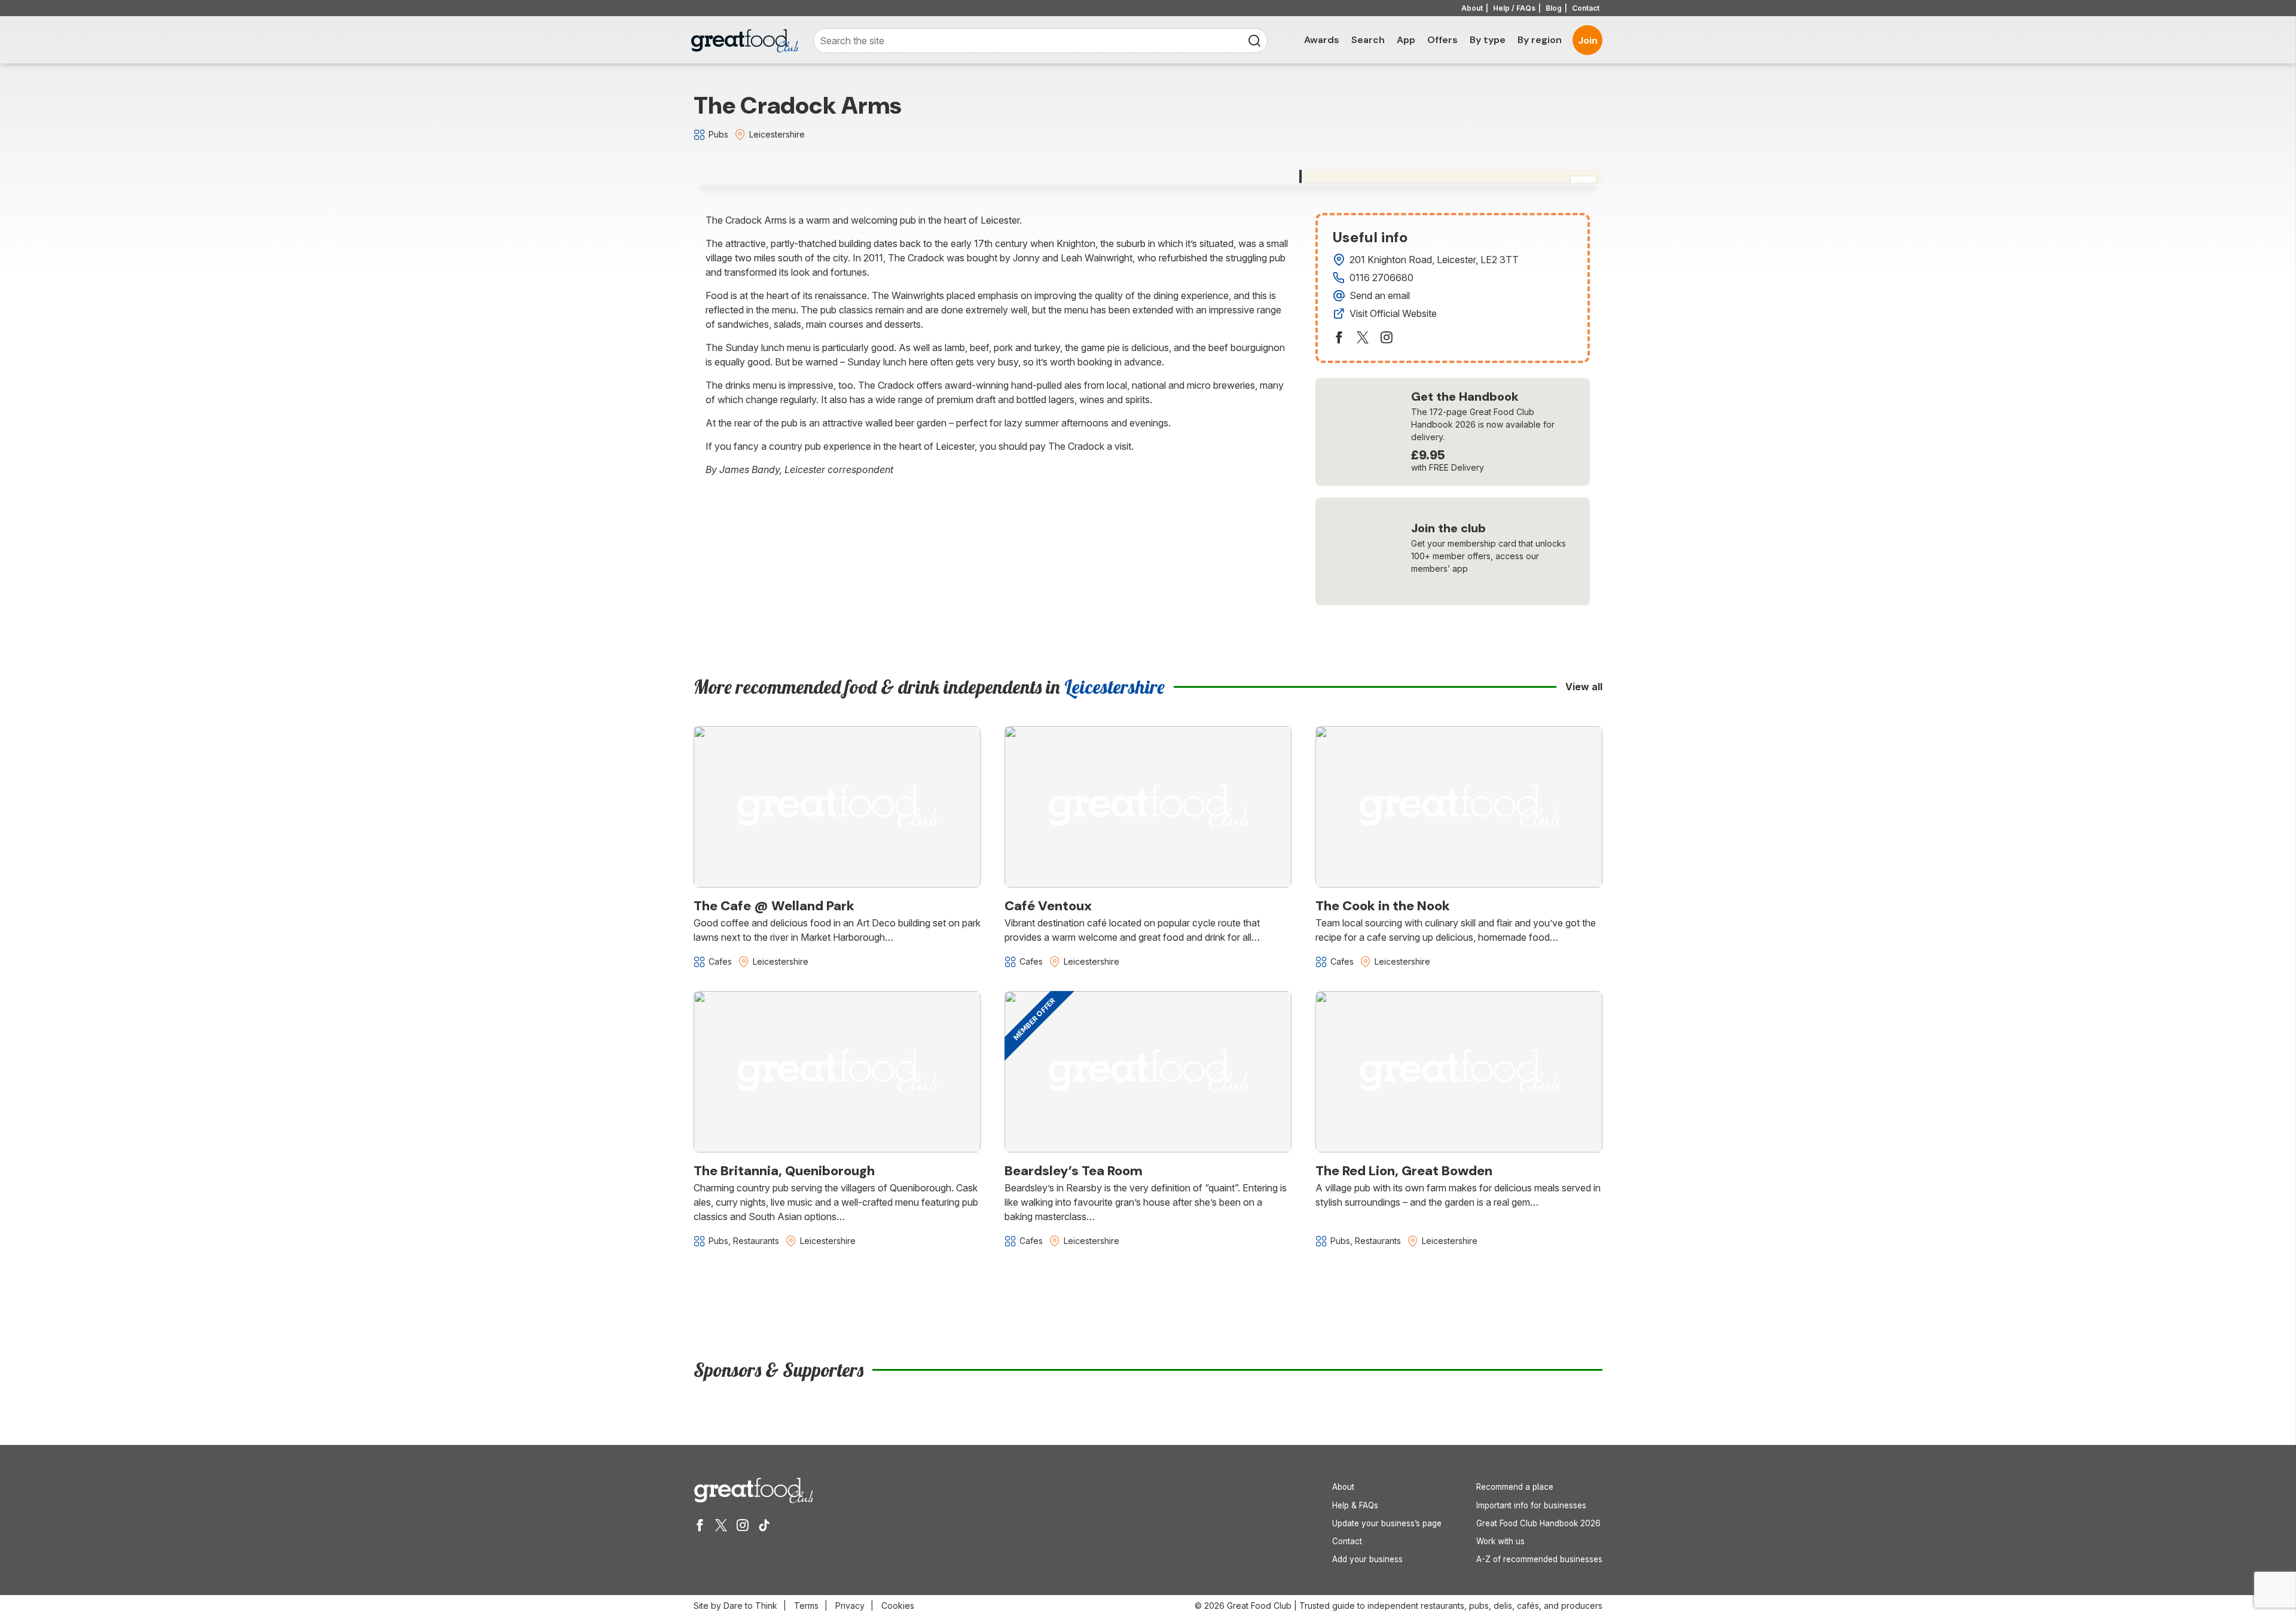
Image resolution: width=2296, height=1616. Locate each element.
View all (1584, 687)
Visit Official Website (1393, 313)
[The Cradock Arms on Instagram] (1387, 337)
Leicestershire (777, 134)
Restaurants (756, 1241)
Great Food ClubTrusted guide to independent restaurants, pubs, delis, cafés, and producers (1415, 1606)
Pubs (718, 134)
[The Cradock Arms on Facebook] (1339, 337)
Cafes (720, 961)
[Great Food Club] (744, 41)
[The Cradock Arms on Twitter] (1363, 337)
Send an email (1380, 295)
